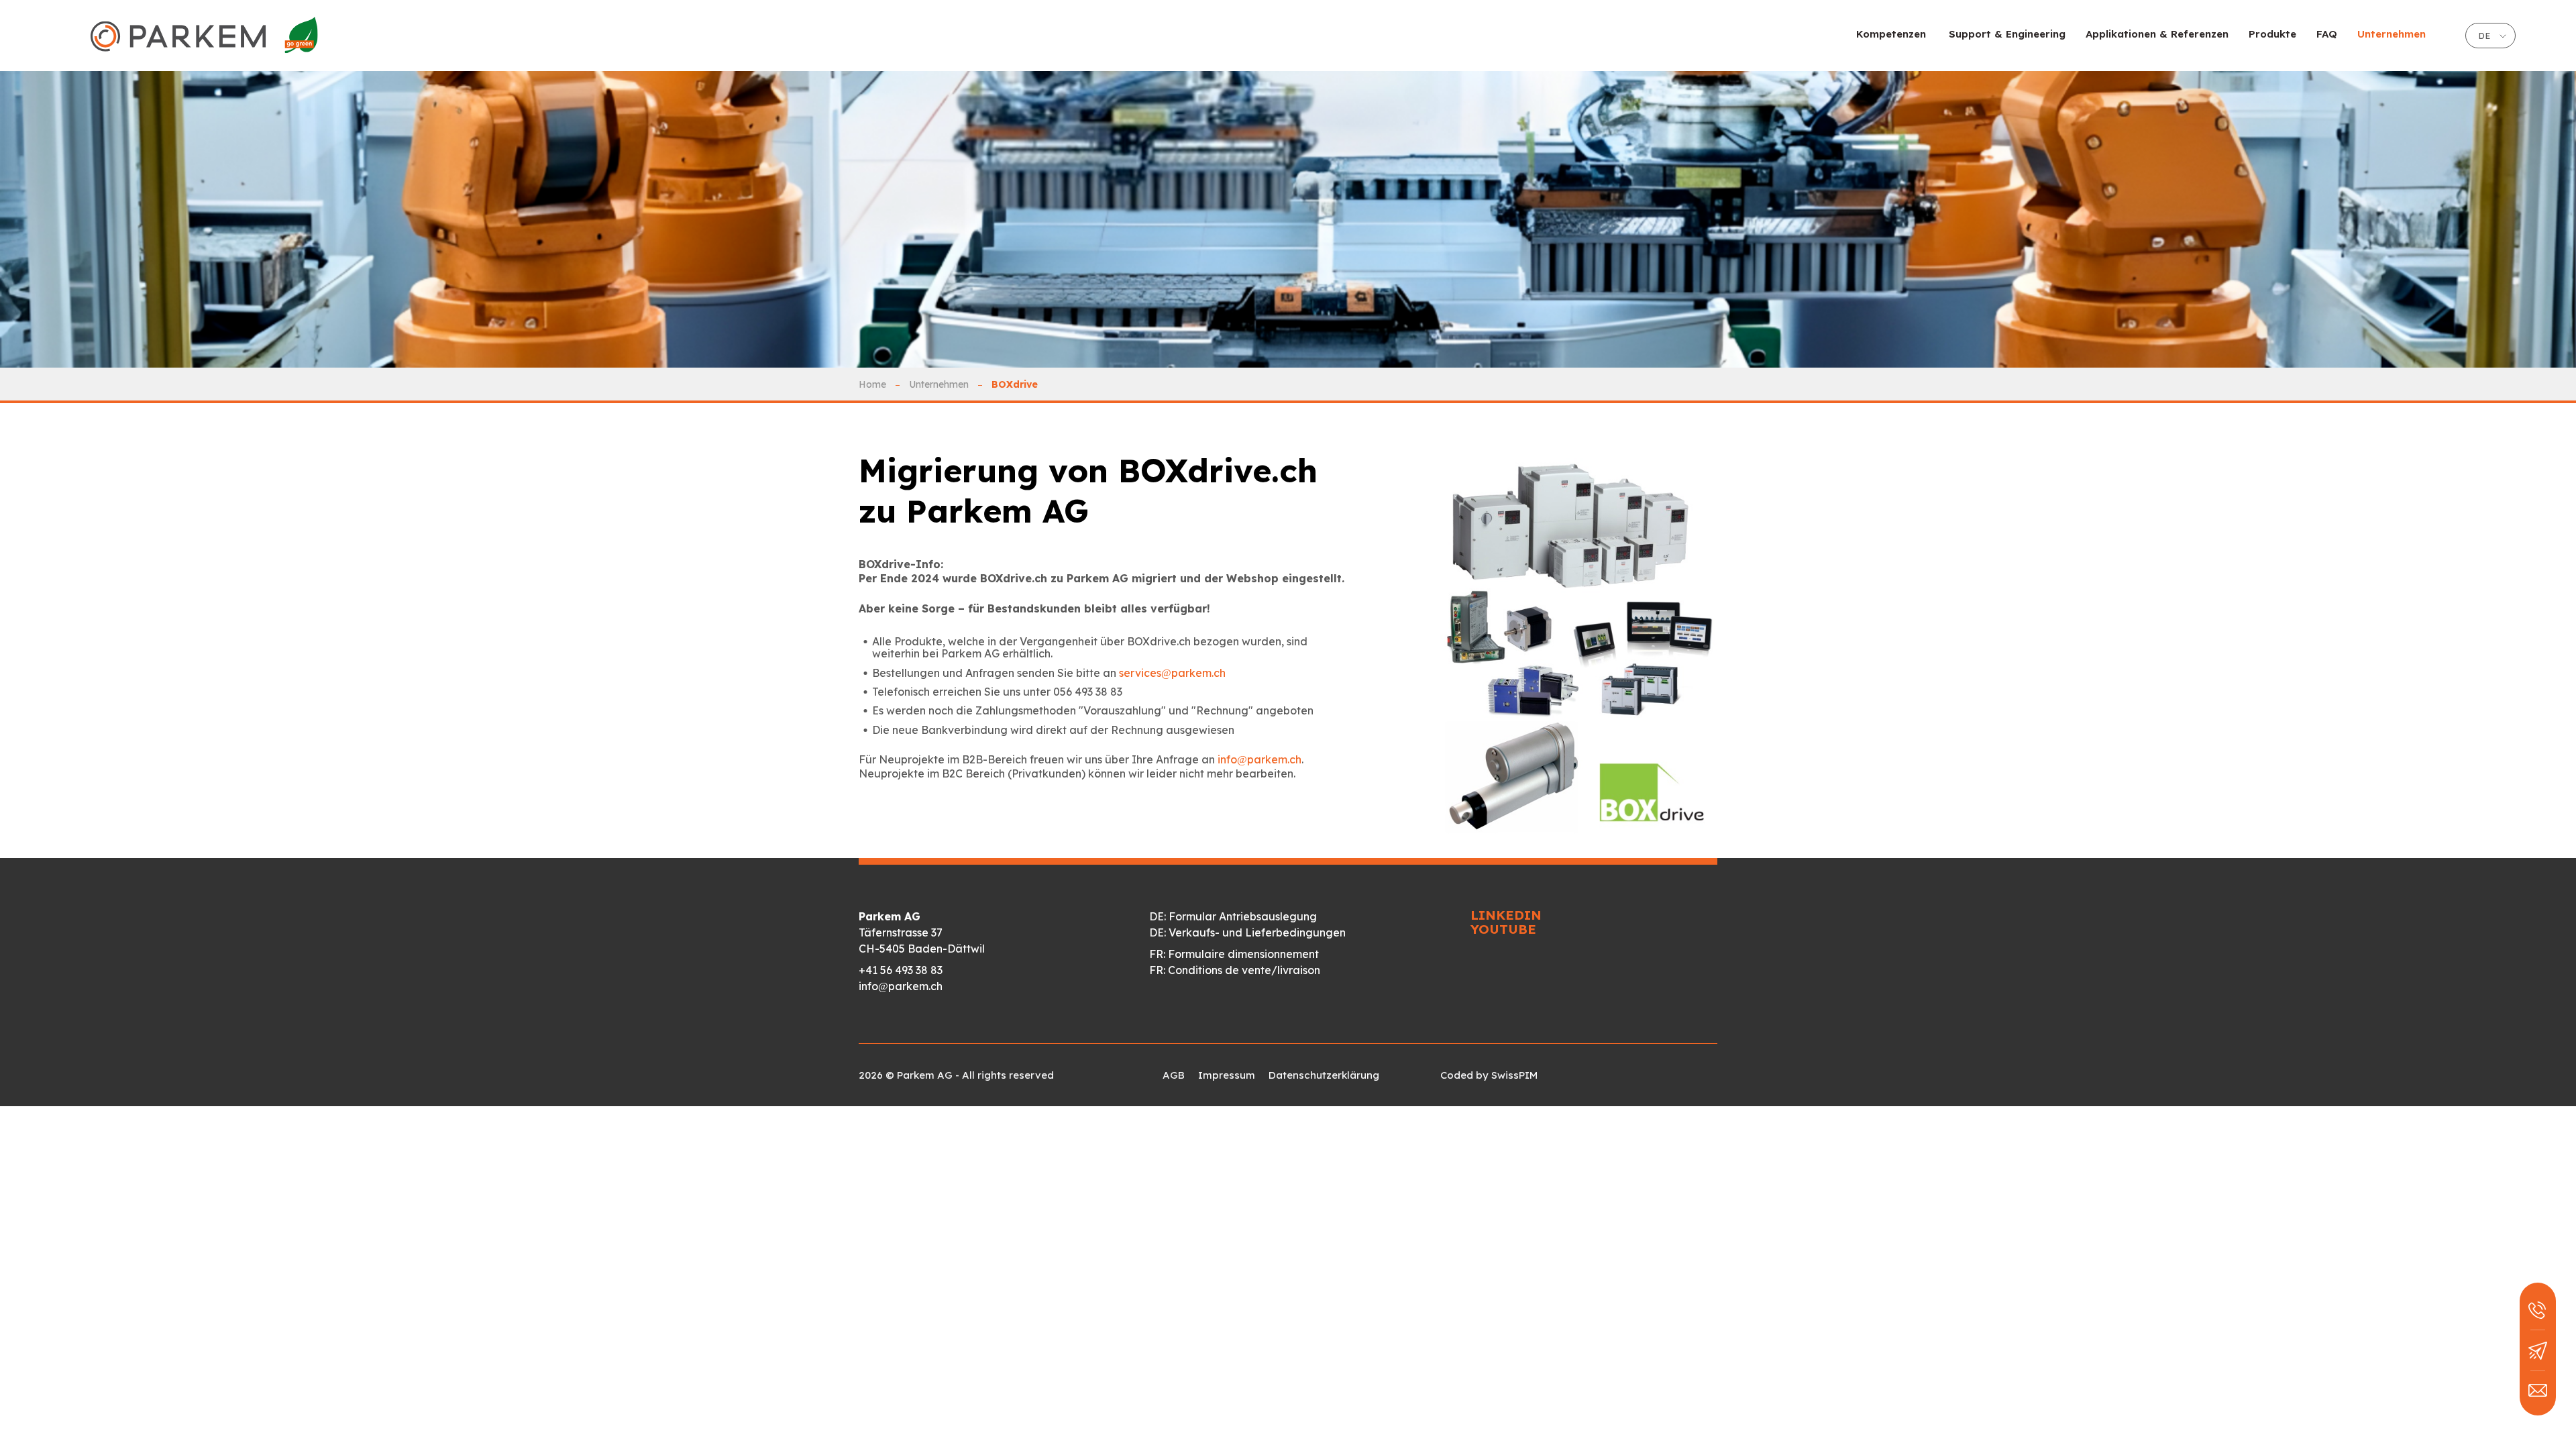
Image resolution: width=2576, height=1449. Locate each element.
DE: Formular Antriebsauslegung (1233, 916)
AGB (1174, 1075)
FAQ (2327, 34)
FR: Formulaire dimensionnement (1234, 954)
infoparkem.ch (1259, 759)
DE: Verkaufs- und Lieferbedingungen (1247, 932)
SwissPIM (1514, 1075)
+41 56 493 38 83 (901, 970)
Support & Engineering (2007, 34)
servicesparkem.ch (1172, 673)
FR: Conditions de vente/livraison (1235, 970)
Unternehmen (939, 384)
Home (872, 384)
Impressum (1227, 1075)
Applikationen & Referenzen (2157, 34)
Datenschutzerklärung (1324, 1075)
